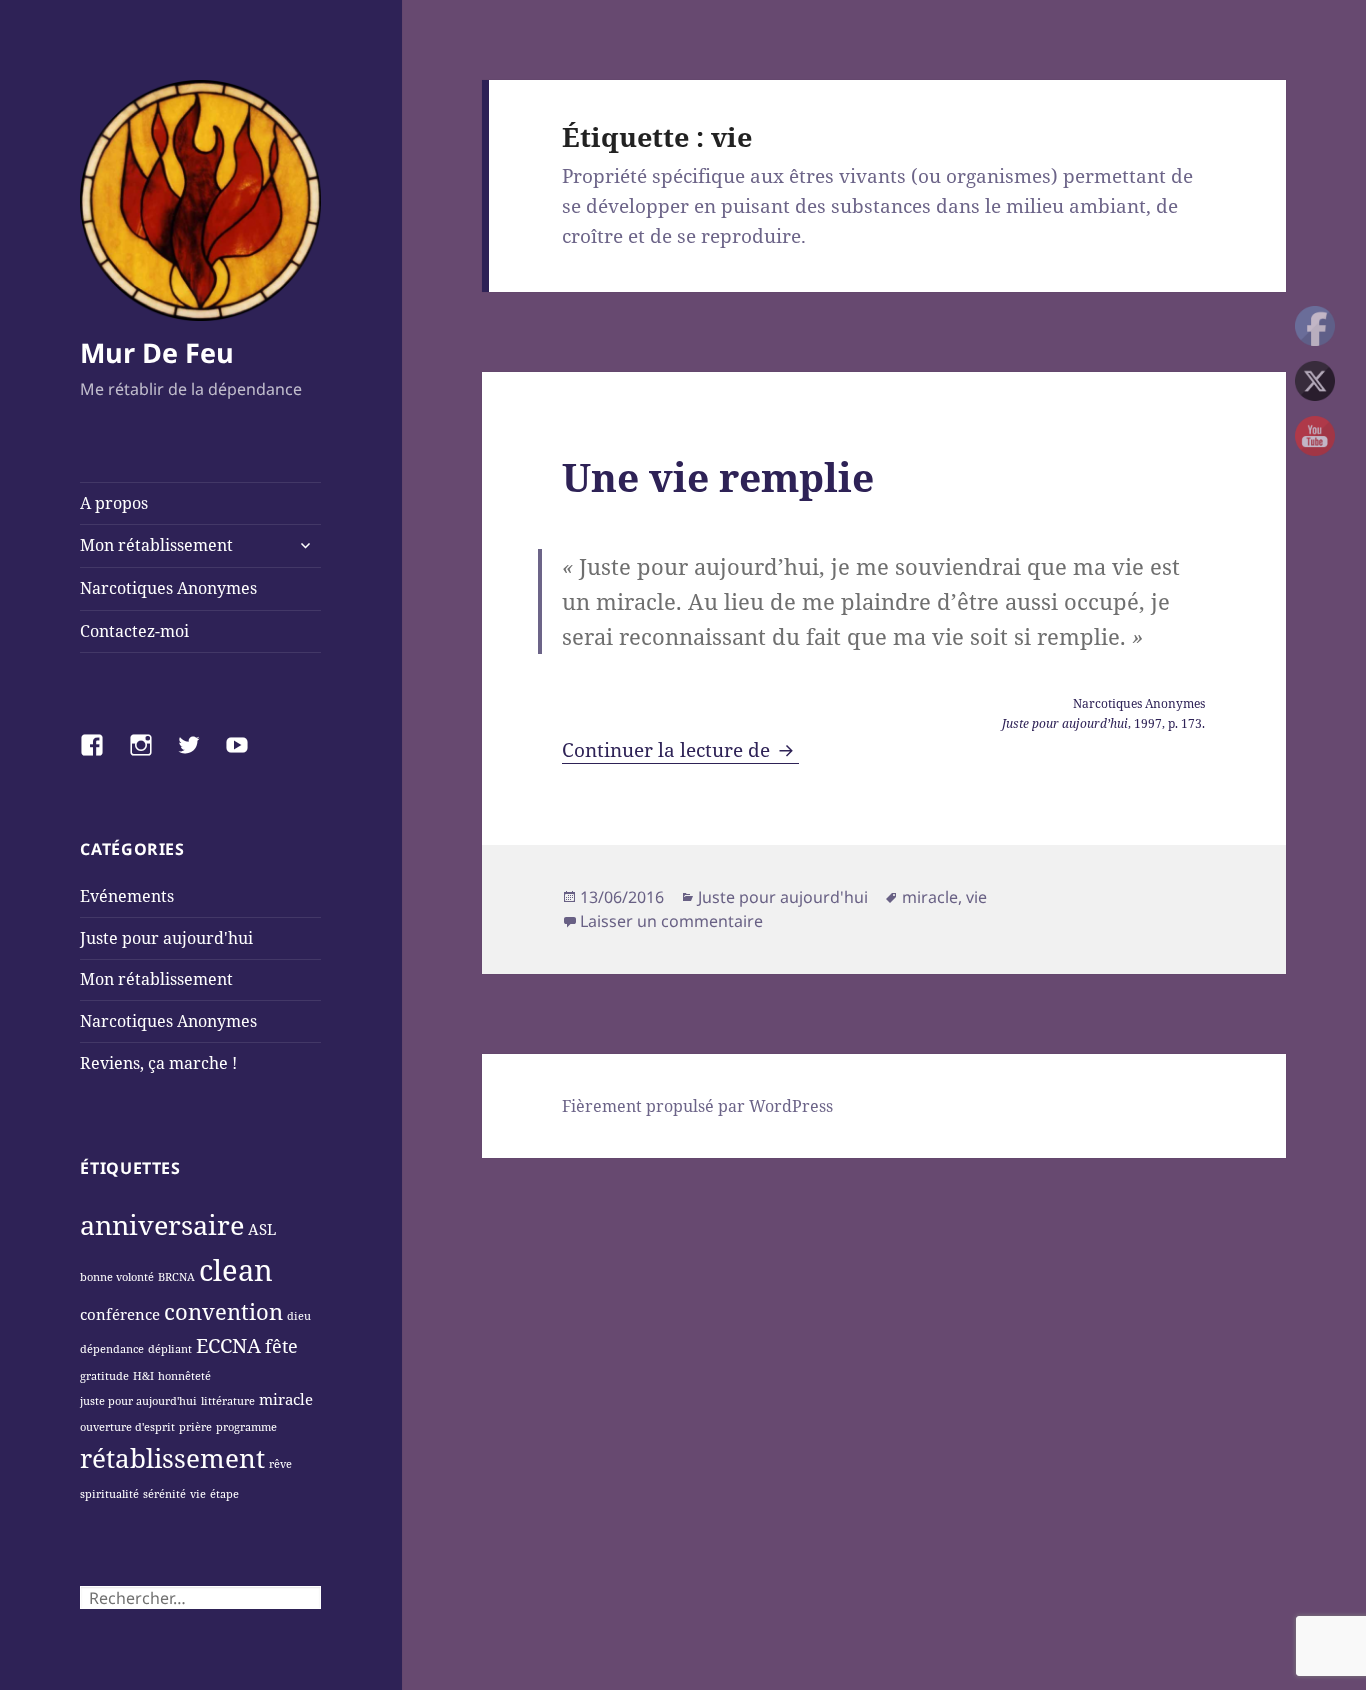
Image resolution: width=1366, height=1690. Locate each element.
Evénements (127, 896)
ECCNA (228, 1345)
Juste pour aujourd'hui (166, 938)
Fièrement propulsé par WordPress (697, 1106)
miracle (286, 1399)
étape (224, 1494)
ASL (262, 1229)
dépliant (170, 1349)
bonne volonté (117, 1277)
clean (236, 1270)
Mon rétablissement (156, 545)
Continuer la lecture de (680, 750)
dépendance (112, 1349)
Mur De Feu (157, 352)
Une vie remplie (718, 476)
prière (195, 1427)
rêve (280, 1464)
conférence (120, 1314)
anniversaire (162, 1224)
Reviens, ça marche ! (158, 1063)
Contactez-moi (134, 631)
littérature (228, 1401)
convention (223, 1311)
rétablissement (172, 1458)
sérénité (164, 1494)
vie (198, 1494)
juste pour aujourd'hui (138, 1401)
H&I (143, 1376)
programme (246, 1427)
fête (281, 1346)
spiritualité (109, 1494)
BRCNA (176, 1277)
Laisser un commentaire (671, 921)
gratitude (104, 1376)
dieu (299, 1316)
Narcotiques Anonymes (168, 588)
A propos (114, 503)
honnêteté (184, 1376)
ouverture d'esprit (127, 1427)
